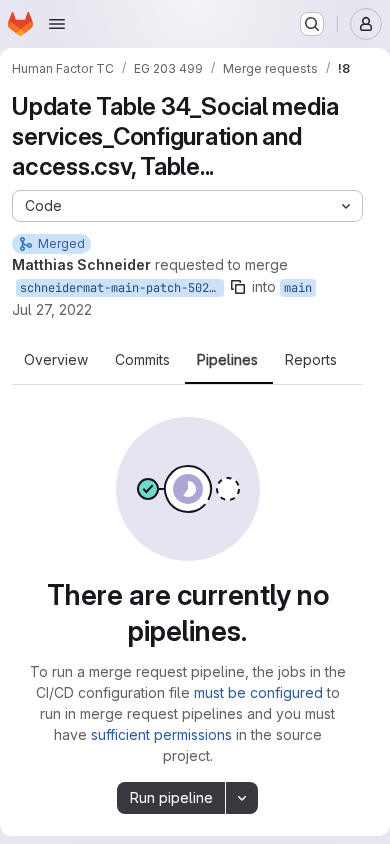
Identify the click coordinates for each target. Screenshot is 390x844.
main (298, 288)
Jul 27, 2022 (52, 309)
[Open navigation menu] (57, 24)
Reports (311, 360)
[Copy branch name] (238, 287)
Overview (56, 360)
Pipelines (227, 360)
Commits (142, 360)
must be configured (258, 692)
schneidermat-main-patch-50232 (121, 288)
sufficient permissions (161, 734)
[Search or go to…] (312, 24)
